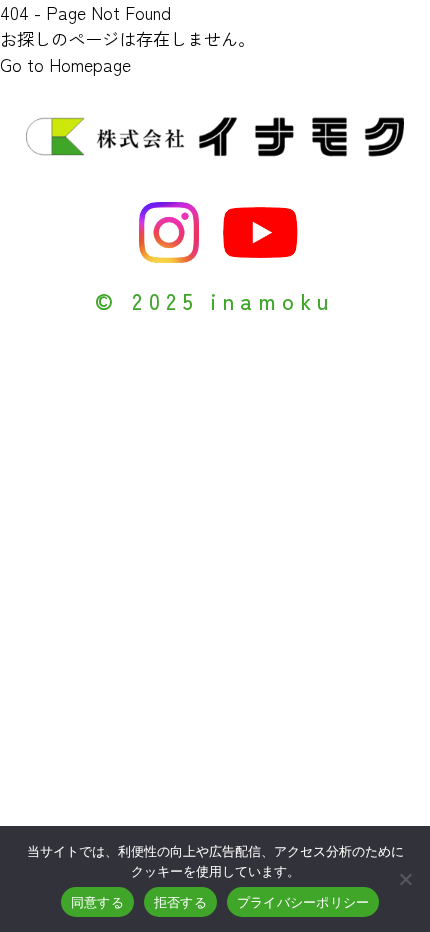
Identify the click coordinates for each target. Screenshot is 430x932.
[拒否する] (405, 879)
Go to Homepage (65, 64)
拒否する (180, 902)
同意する (97, 902)
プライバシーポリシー (303, 902)
